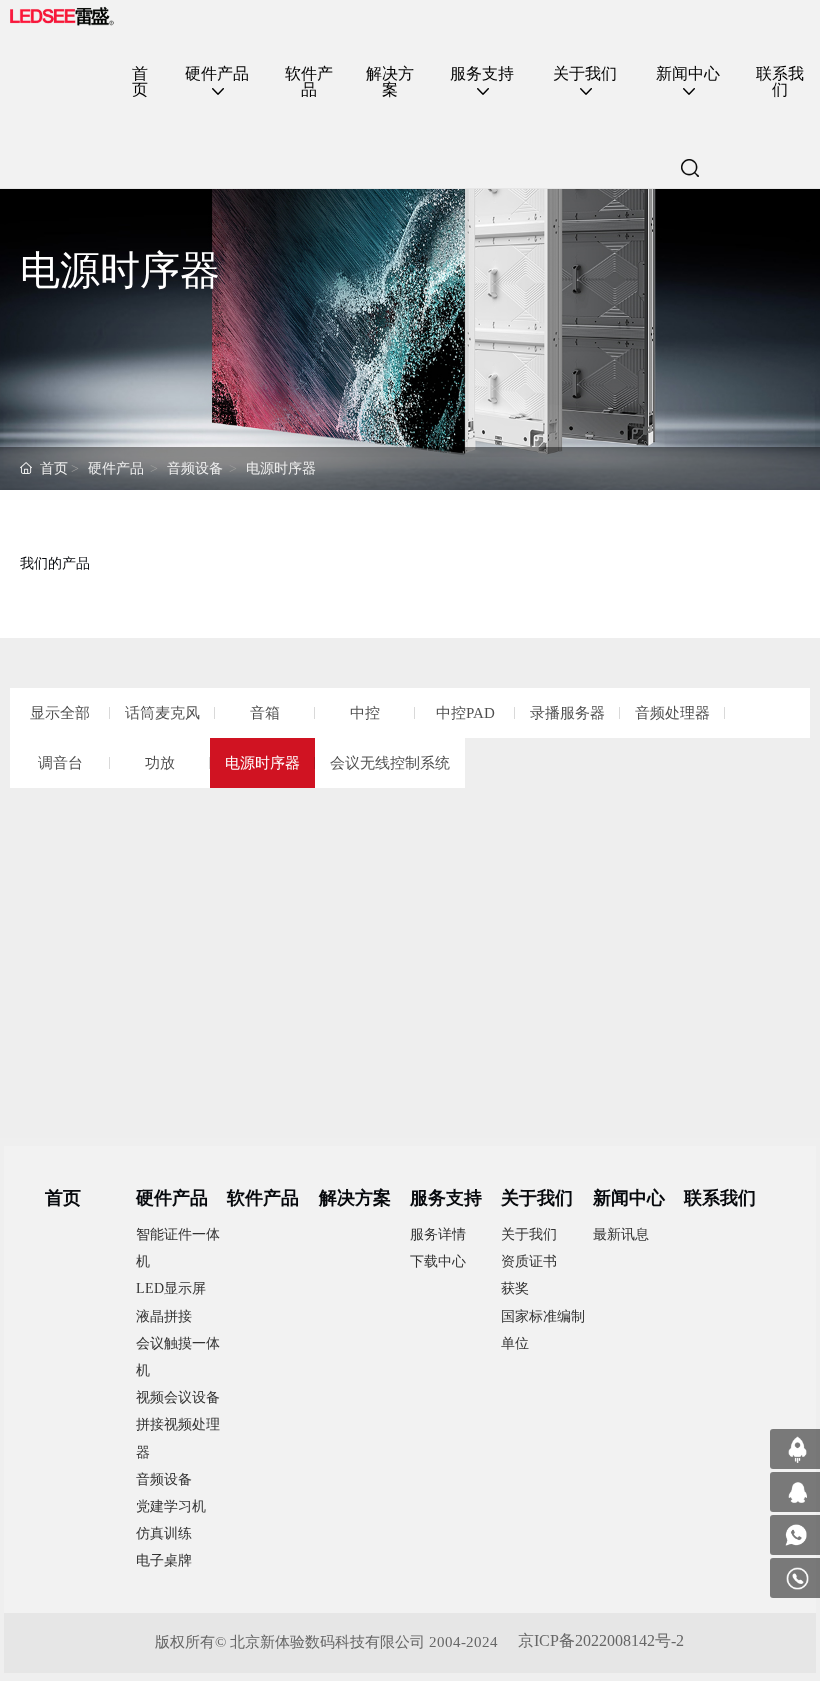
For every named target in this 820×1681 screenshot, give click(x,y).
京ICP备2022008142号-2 (601, 1640)
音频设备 (195, 468)
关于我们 (537, 1198)
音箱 (265, 713)
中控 (365, 713)
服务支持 (446, 1198)
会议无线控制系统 (390, 763)
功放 (160, 763)
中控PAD (465, 713)
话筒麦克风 (162, 713)
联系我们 (720, 1198)
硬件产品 (116, 468)
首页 (54, 468)
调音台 (60, 763)
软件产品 (263, 1198)
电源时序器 (281, 468)
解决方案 (355, 1198)
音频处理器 (672, 713)
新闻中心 (629, 1198)
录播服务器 (567, 713)
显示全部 (60, 713)
